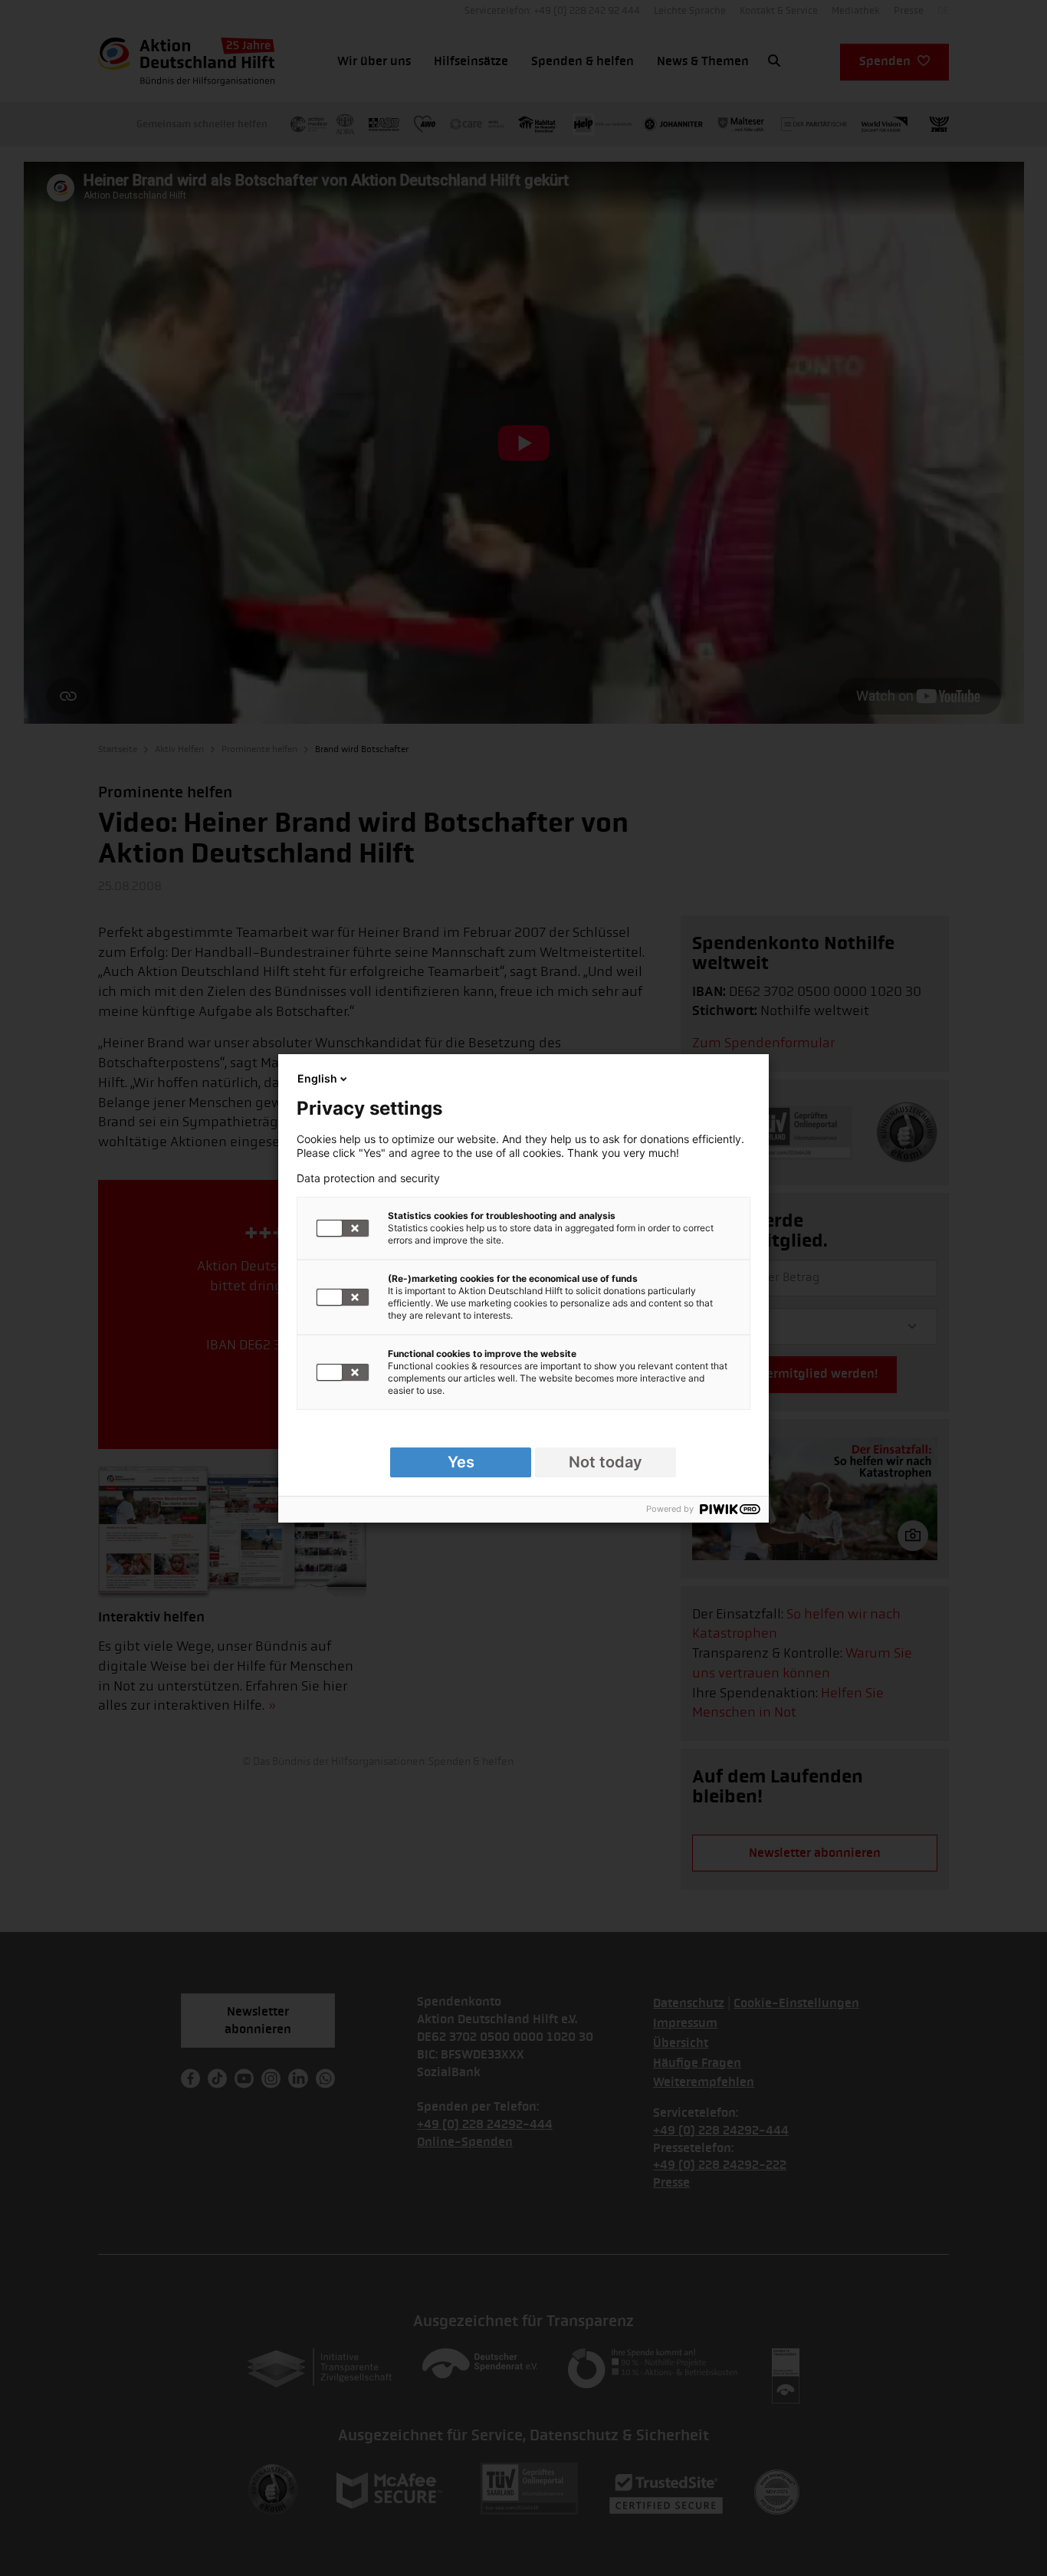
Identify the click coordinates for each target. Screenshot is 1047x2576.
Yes (461, 1462)
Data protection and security (368, 1178)
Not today (606, 1462)
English (317, 1078)
